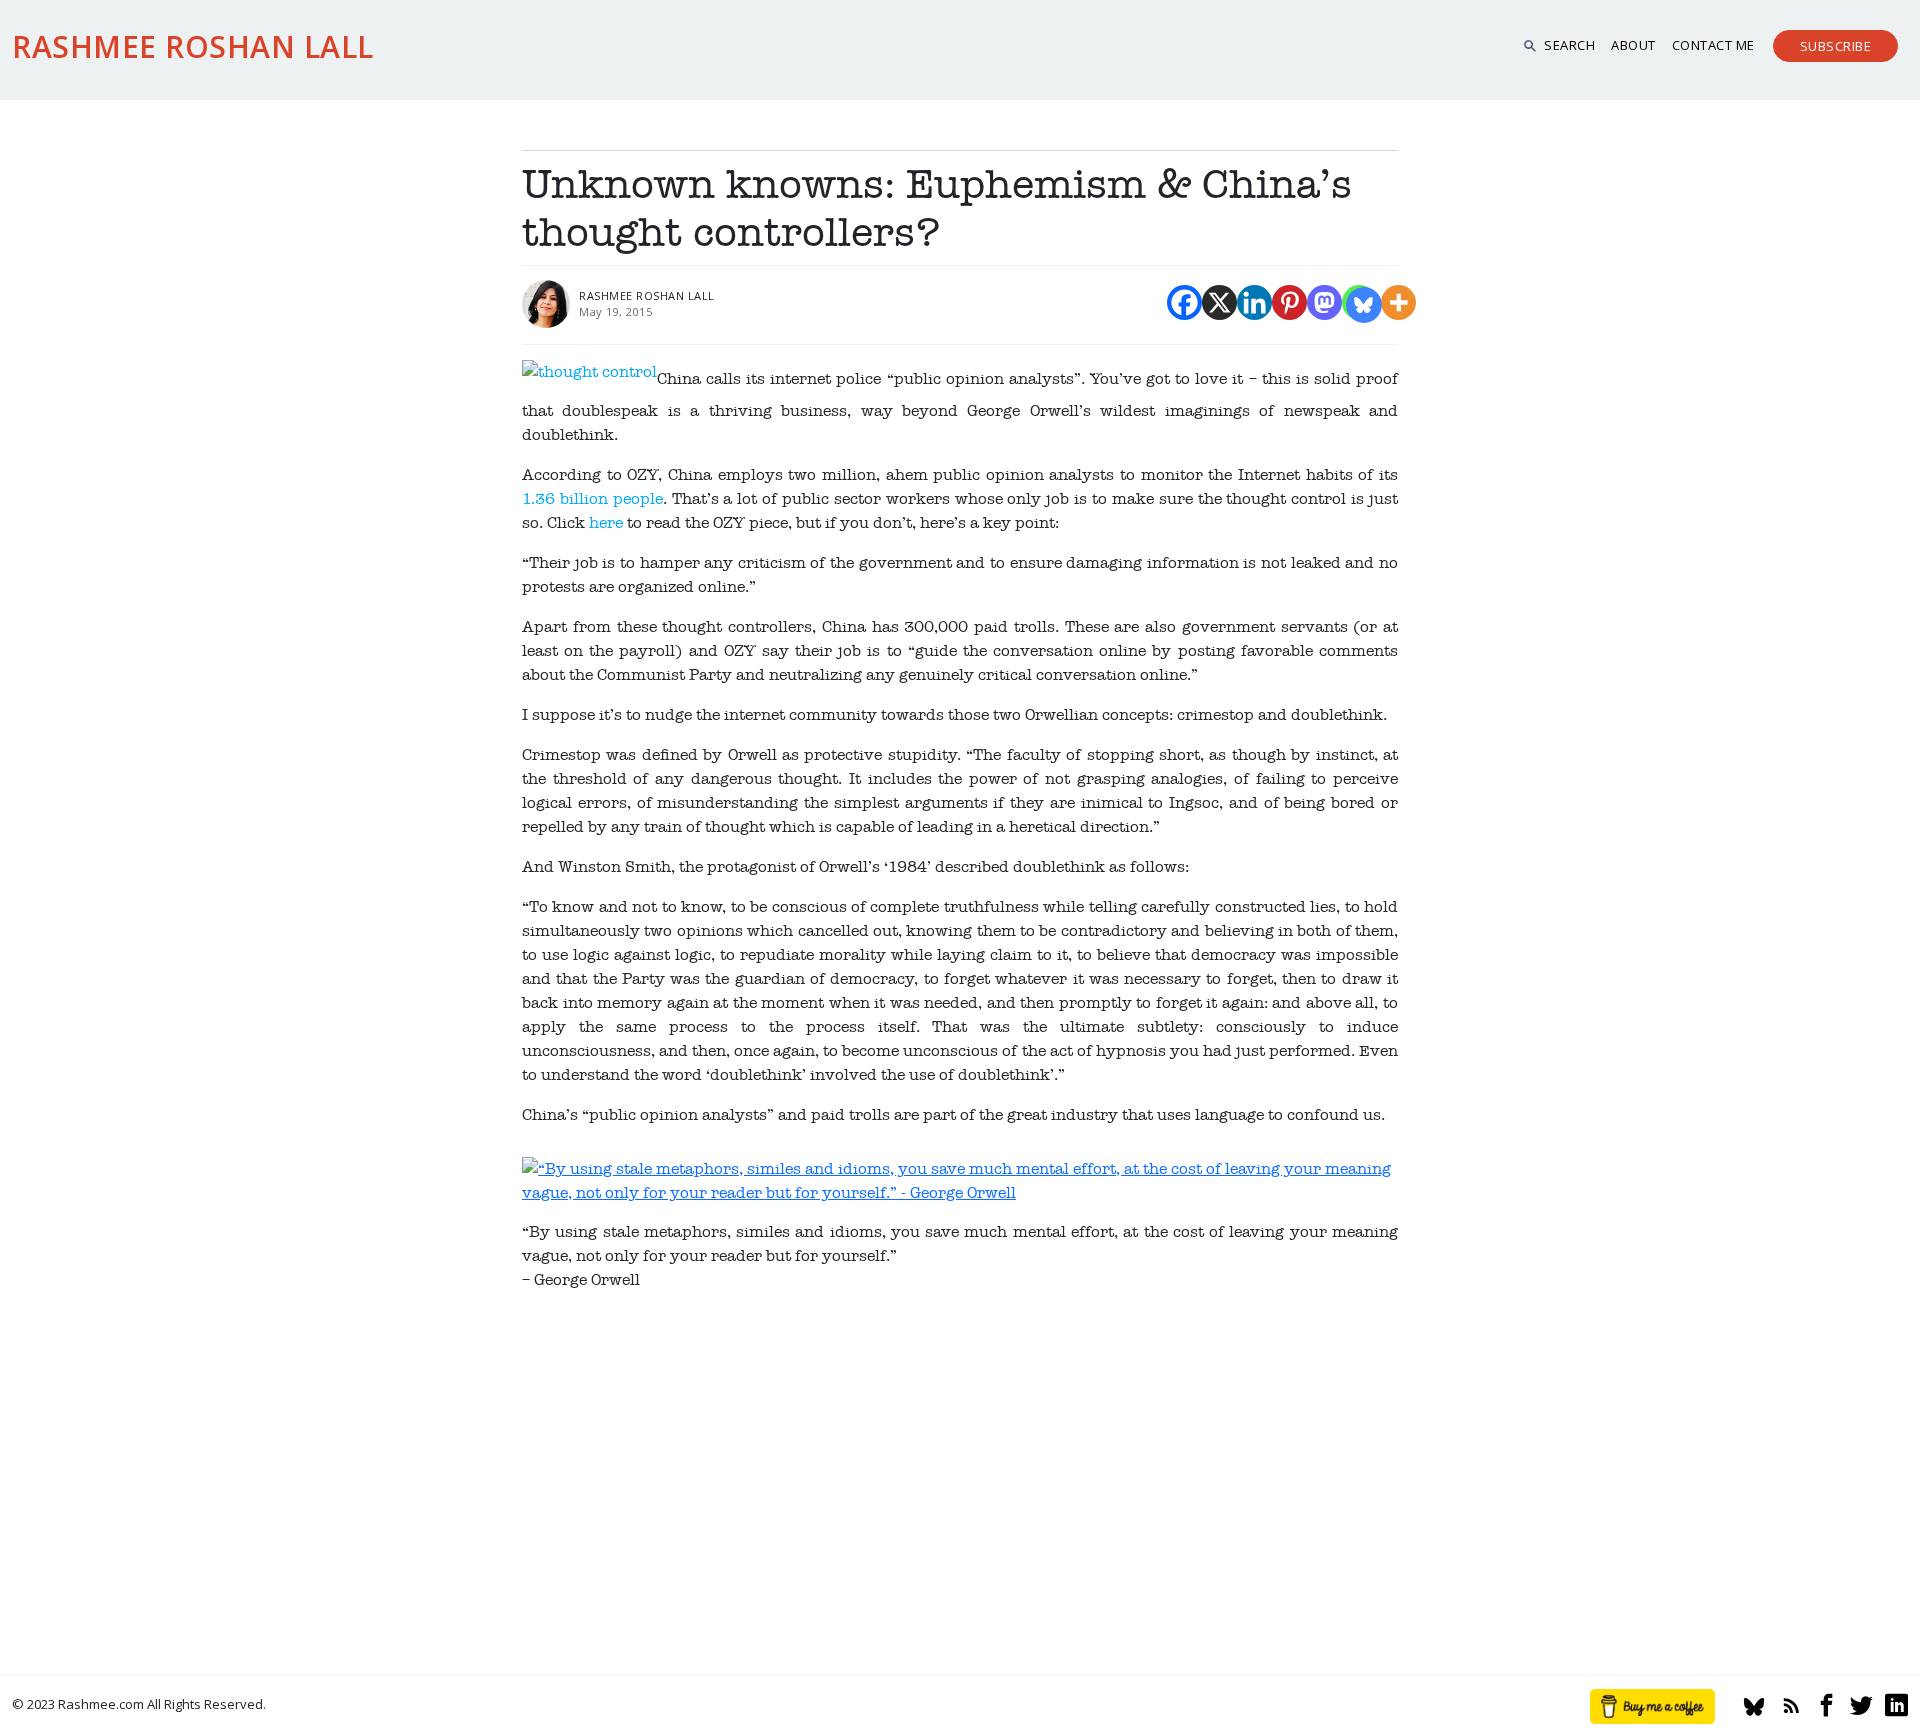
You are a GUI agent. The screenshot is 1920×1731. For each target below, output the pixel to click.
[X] (1219, 302)
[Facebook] (1184, 302)
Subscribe (1836, 46)
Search (1569, 45)
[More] (1398, 302)
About (1633, 45)
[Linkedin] (1254, 302)
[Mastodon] (1324, 302)
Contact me (1713, 45)
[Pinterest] (1289, 302)
